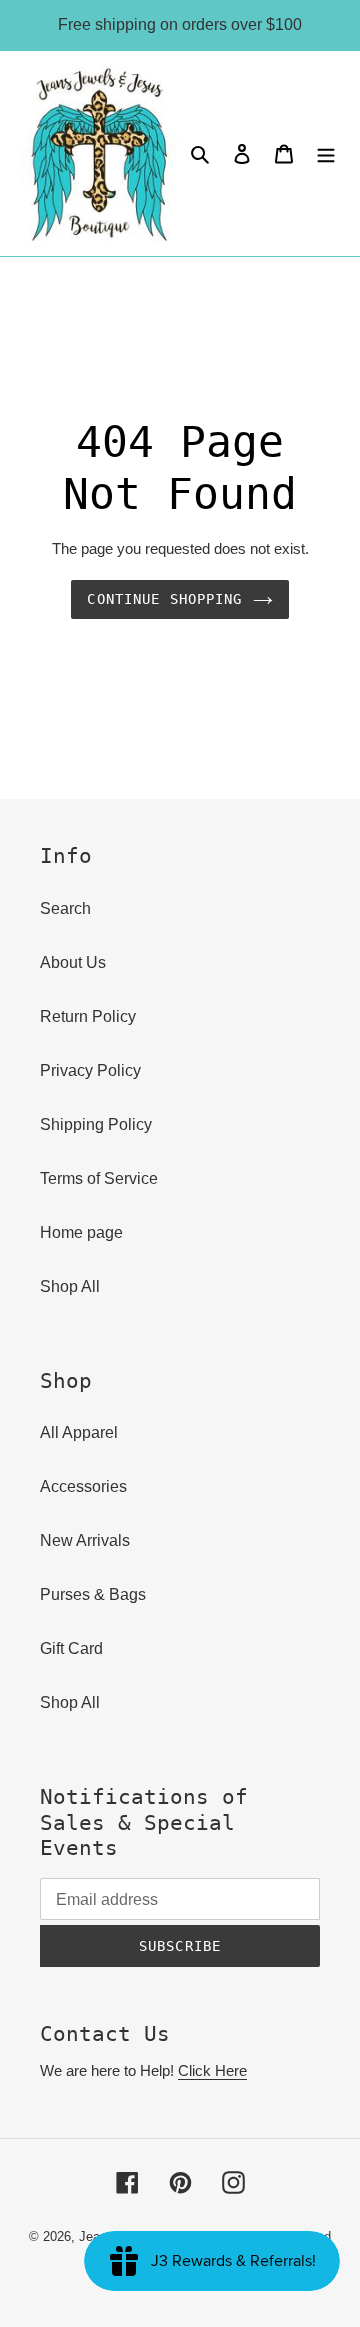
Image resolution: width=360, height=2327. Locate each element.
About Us (73, 962)
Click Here (212, 2070)
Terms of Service (99, 1178)
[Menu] (326, 154)
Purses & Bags (93, 1594)
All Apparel (79, 1432)
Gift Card (71, 1648)
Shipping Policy (96, 1124)
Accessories (83, 1486)
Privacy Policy (90, 1070)
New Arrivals (85, 1540)
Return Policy (88, 1016)
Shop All (70, 1286)
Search (65, 908)
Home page (81, 1232)
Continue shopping (164, 599)
